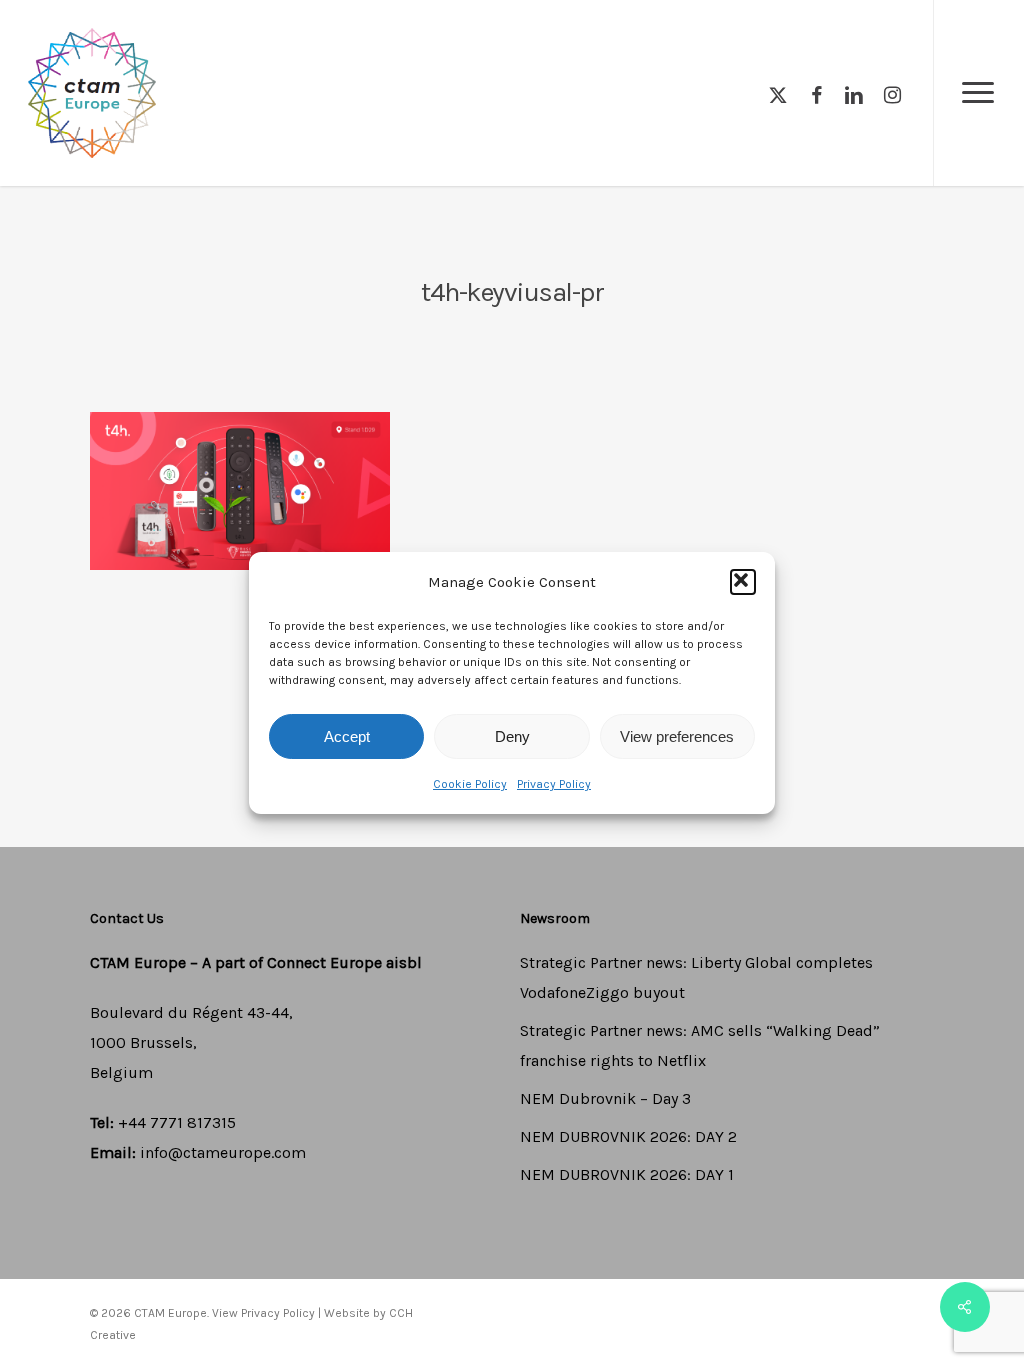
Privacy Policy (554, 784)
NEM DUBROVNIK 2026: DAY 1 (627, 1174)
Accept (347, 736)
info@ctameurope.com (223, 1152)
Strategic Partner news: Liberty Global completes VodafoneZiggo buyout (696, 977)
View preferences (677, 736)
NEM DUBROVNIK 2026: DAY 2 (628, 1136)
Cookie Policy (470, 784)
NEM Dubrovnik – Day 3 (605, 1098)
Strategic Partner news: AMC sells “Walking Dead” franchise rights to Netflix (700, 1045)
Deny (512, 736)
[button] (743, 582)
